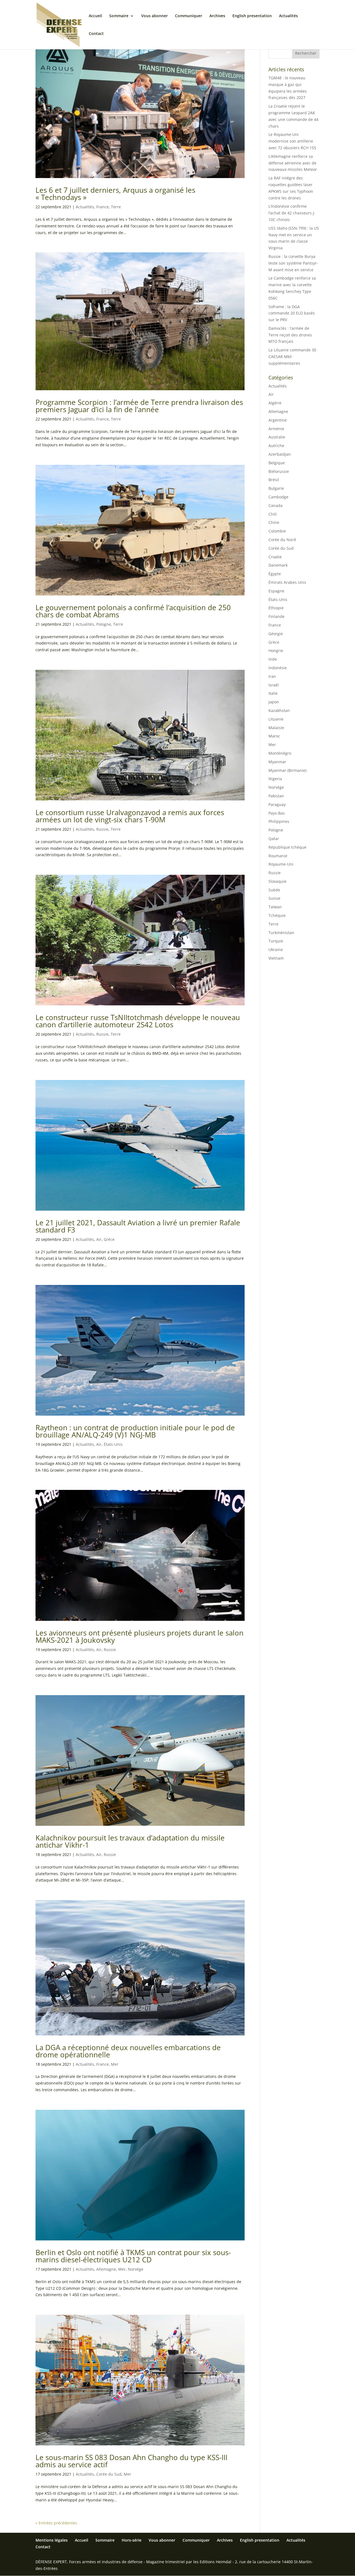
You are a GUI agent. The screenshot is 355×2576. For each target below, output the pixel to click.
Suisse (274, 898)
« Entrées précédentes (56, 2523)
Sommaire (119, 16)
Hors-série (132, 2540)
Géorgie (276, 634)
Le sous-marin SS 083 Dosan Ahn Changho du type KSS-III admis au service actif (131, 2461)
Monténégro (280, 753)
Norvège (136, 2269)
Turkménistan (281, 933)
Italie (273, 693)
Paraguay (277, 804)
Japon (274, 702)
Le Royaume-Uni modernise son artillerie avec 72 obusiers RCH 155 (292, 141)
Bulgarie (276, 488)
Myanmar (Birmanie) (287, 770)
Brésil (274, 480)
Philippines (279, 821)
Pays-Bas (277, 813)
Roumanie (278, 856)
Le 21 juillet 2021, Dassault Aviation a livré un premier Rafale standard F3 (138, 1226)
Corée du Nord (282, 540)
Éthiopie (276, 608)
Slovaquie (277, 881)
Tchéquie (277, 915)
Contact (96, 34)
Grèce (109, 1239)
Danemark (278, 565)
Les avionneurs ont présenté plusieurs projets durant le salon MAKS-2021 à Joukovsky (140, 1636)
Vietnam (276, 958)
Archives (217, 16)
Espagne (276, 591)
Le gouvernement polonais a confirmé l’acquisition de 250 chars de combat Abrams (133, 611)
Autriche (276, 446)
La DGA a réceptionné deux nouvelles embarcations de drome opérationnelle (128, 2051)
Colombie (277, 531)
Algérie (275, 403)
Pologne (104, 624)
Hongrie (276, 651)
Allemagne (106, 2269)
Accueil (95, 16)
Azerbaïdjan (280, 454)
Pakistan (276, 796)
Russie (102, 829)
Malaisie (276, 728)
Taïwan (275, 907)
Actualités (288, 16)
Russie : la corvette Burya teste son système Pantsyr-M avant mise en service (293, 263)
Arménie (276, 429)
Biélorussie (279, 471)
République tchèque (287, 847)
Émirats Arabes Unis (287, 582)
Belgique (277, 463)
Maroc (274, 736)
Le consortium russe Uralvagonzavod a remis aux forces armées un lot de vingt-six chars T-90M (130, 816)
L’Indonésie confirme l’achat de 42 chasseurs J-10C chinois (292, 213)
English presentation (252, 16)
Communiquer (189, 16)
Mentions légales (52, 2540)
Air (99, 1239)
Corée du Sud (109, 2474)
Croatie (275, 557)
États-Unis (113, 1444)
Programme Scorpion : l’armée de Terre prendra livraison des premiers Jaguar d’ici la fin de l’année (139, 406)
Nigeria (275, 779)
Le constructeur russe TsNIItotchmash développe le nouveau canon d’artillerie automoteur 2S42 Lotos (138, 1021)
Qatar (274, 839)
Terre (116, 207)
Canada (276, 505)
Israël (274, 685)
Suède (274, 890)
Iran (272, 676)
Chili (273, 514)
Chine (274, 522)
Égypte (275, 574)
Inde (273, 659)
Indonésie (278, 668)
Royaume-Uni (281, 864)
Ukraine (276, 949)
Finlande (277, 616)
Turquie (276, 941)
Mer (115, 2064)
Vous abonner (154, 16)
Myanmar (277, 762)
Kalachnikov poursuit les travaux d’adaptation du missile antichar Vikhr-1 (130, 1841)
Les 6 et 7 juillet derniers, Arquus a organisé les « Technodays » (115, 194)
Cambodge (278, 497)
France (102, 207)
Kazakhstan (279, 710)
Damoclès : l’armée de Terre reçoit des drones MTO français (290, 335)
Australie (277, 437)
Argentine (278, 420)
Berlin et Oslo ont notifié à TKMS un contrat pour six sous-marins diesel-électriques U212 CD (133, 2256)
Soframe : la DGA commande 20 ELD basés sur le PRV (292, 313)
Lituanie (276, 719)
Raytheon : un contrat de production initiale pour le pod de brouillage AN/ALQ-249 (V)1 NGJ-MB (135, 1431)
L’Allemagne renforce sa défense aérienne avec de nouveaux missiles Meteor (293, 163)
